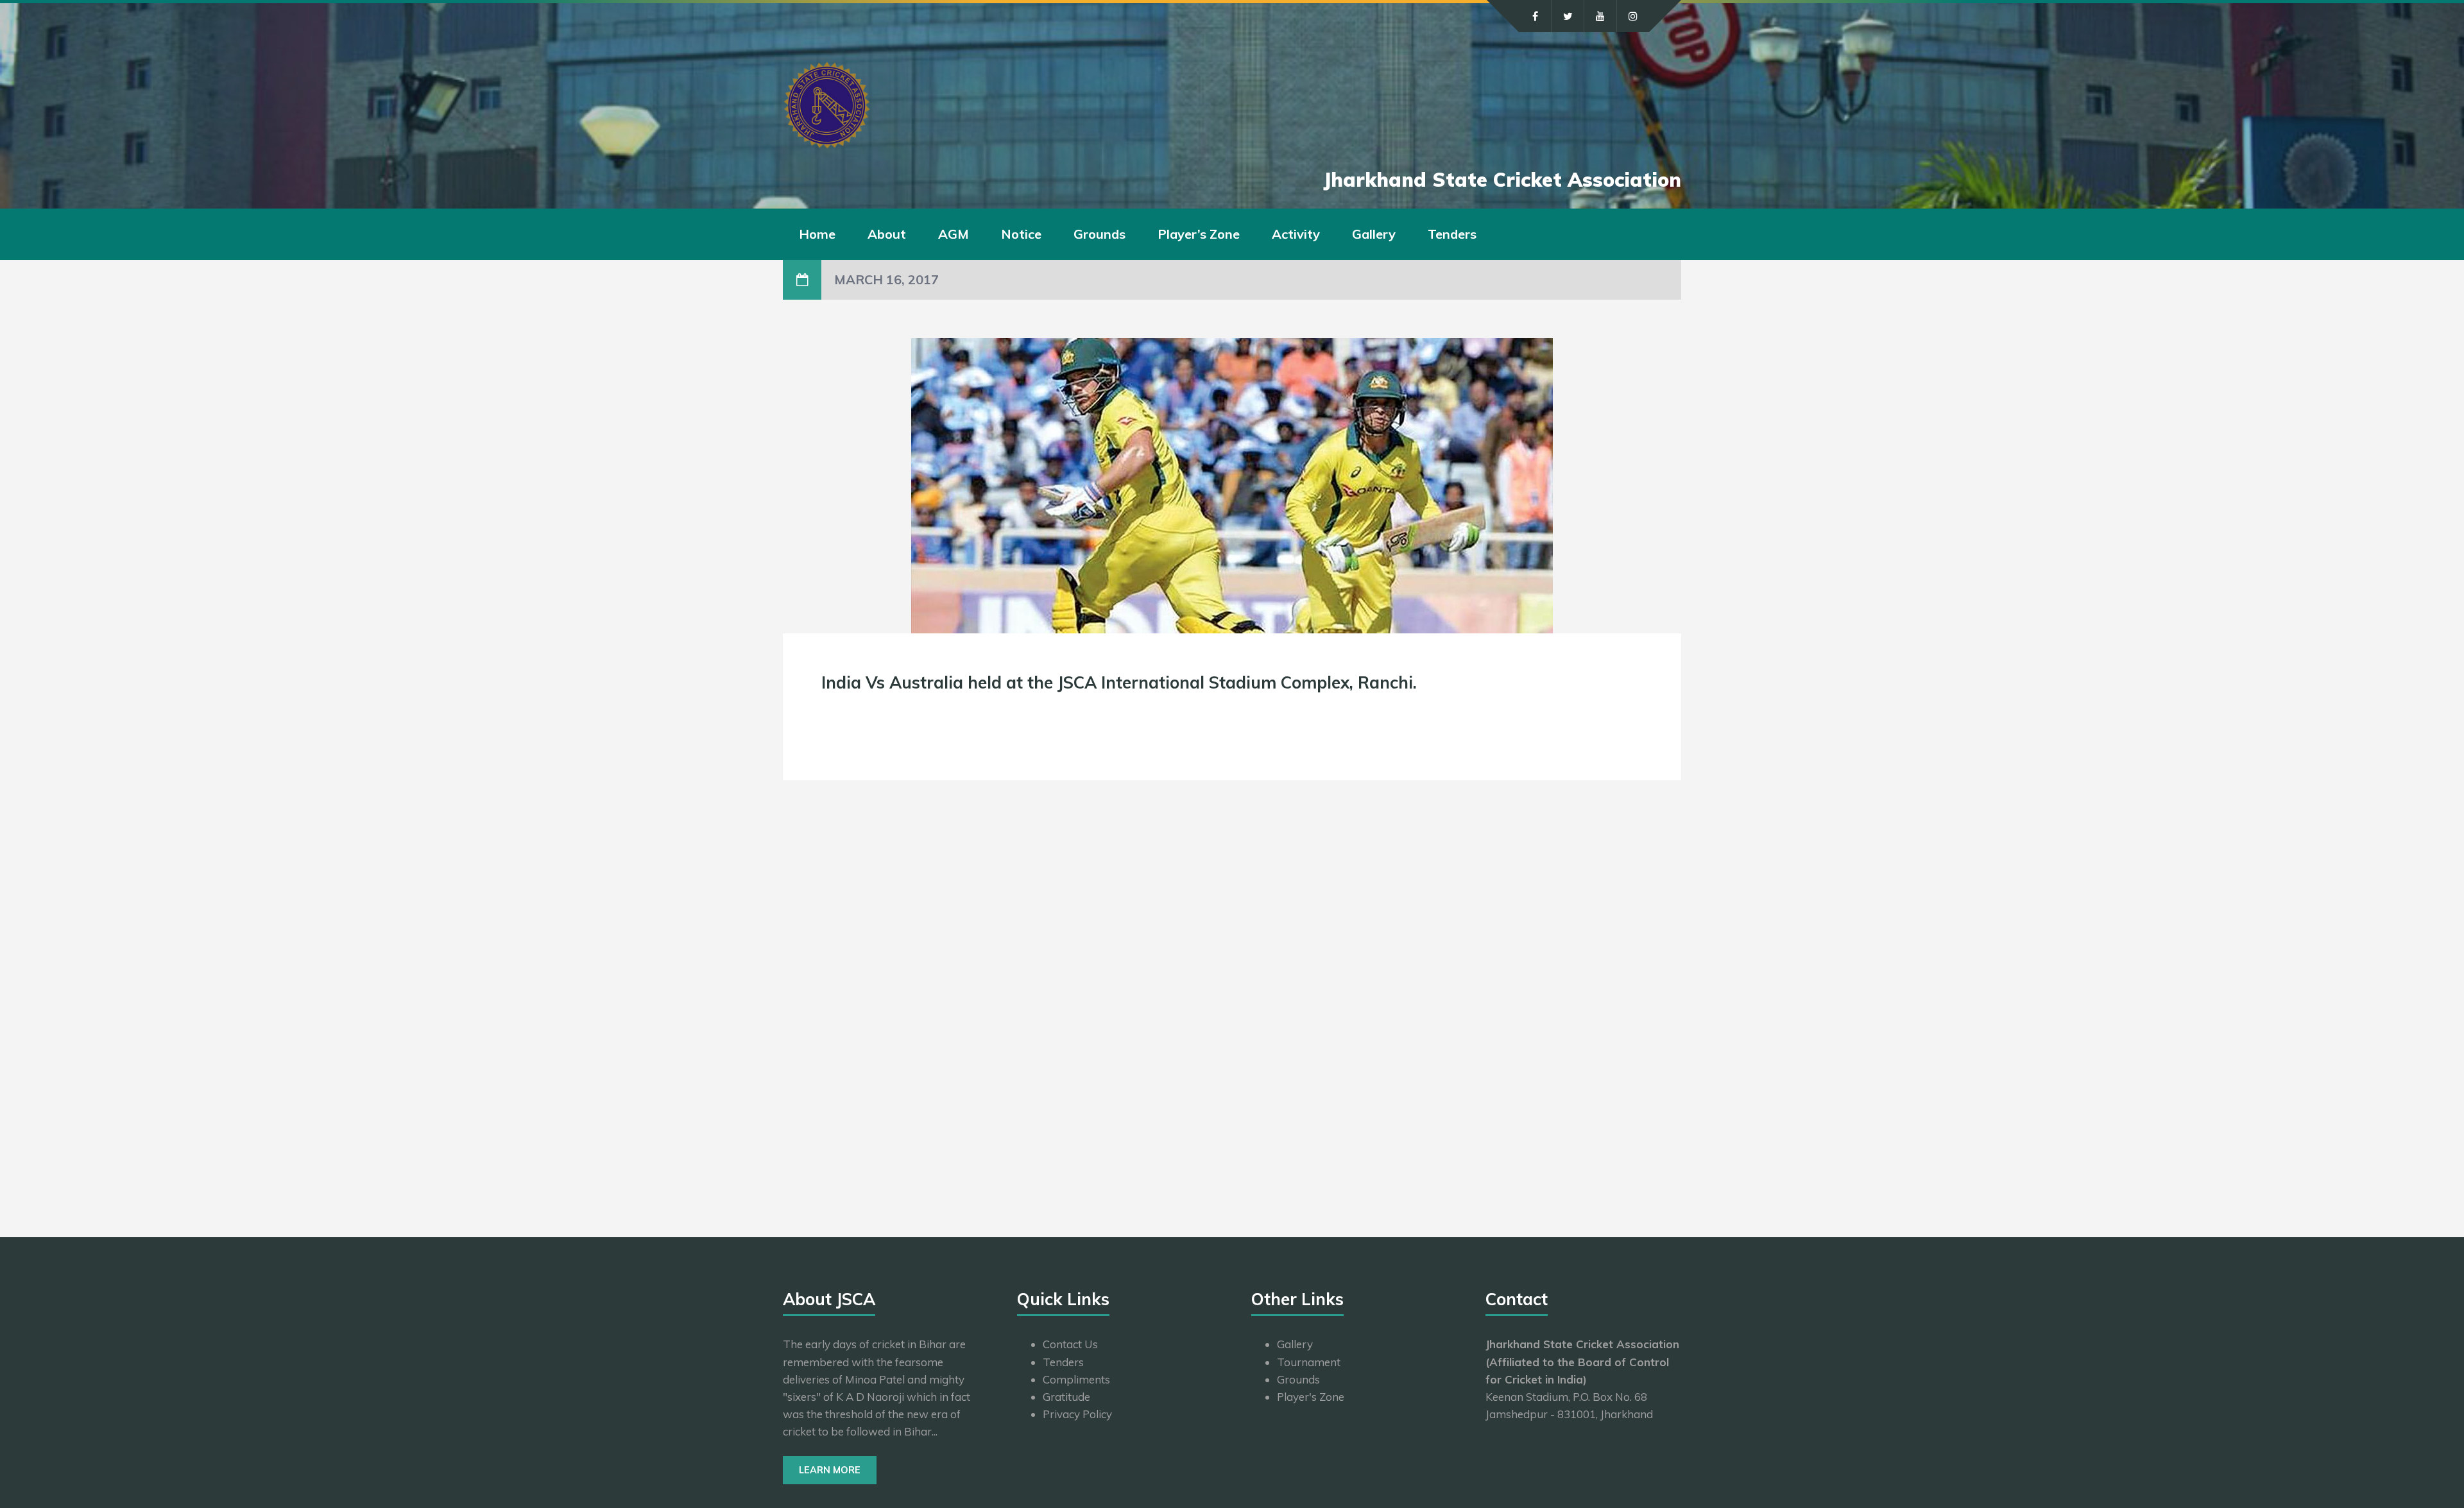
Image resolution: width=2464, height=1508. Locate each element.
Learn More (830, 1470)
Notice (1021, 234)
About (887, 234)
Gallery (1374, 234)
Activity (1296, 234)
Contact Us (1070, 1344)
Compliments (1076, 1379)
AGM (954, 234)
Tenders (1452, 234)
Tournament (1309, 1362)
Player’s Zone (1199, 234)
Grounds (1099, 234)
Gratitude (1066, 1397)
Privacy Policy (1077, 1414)
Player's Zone (1311, 1397)
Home (817, 234)
